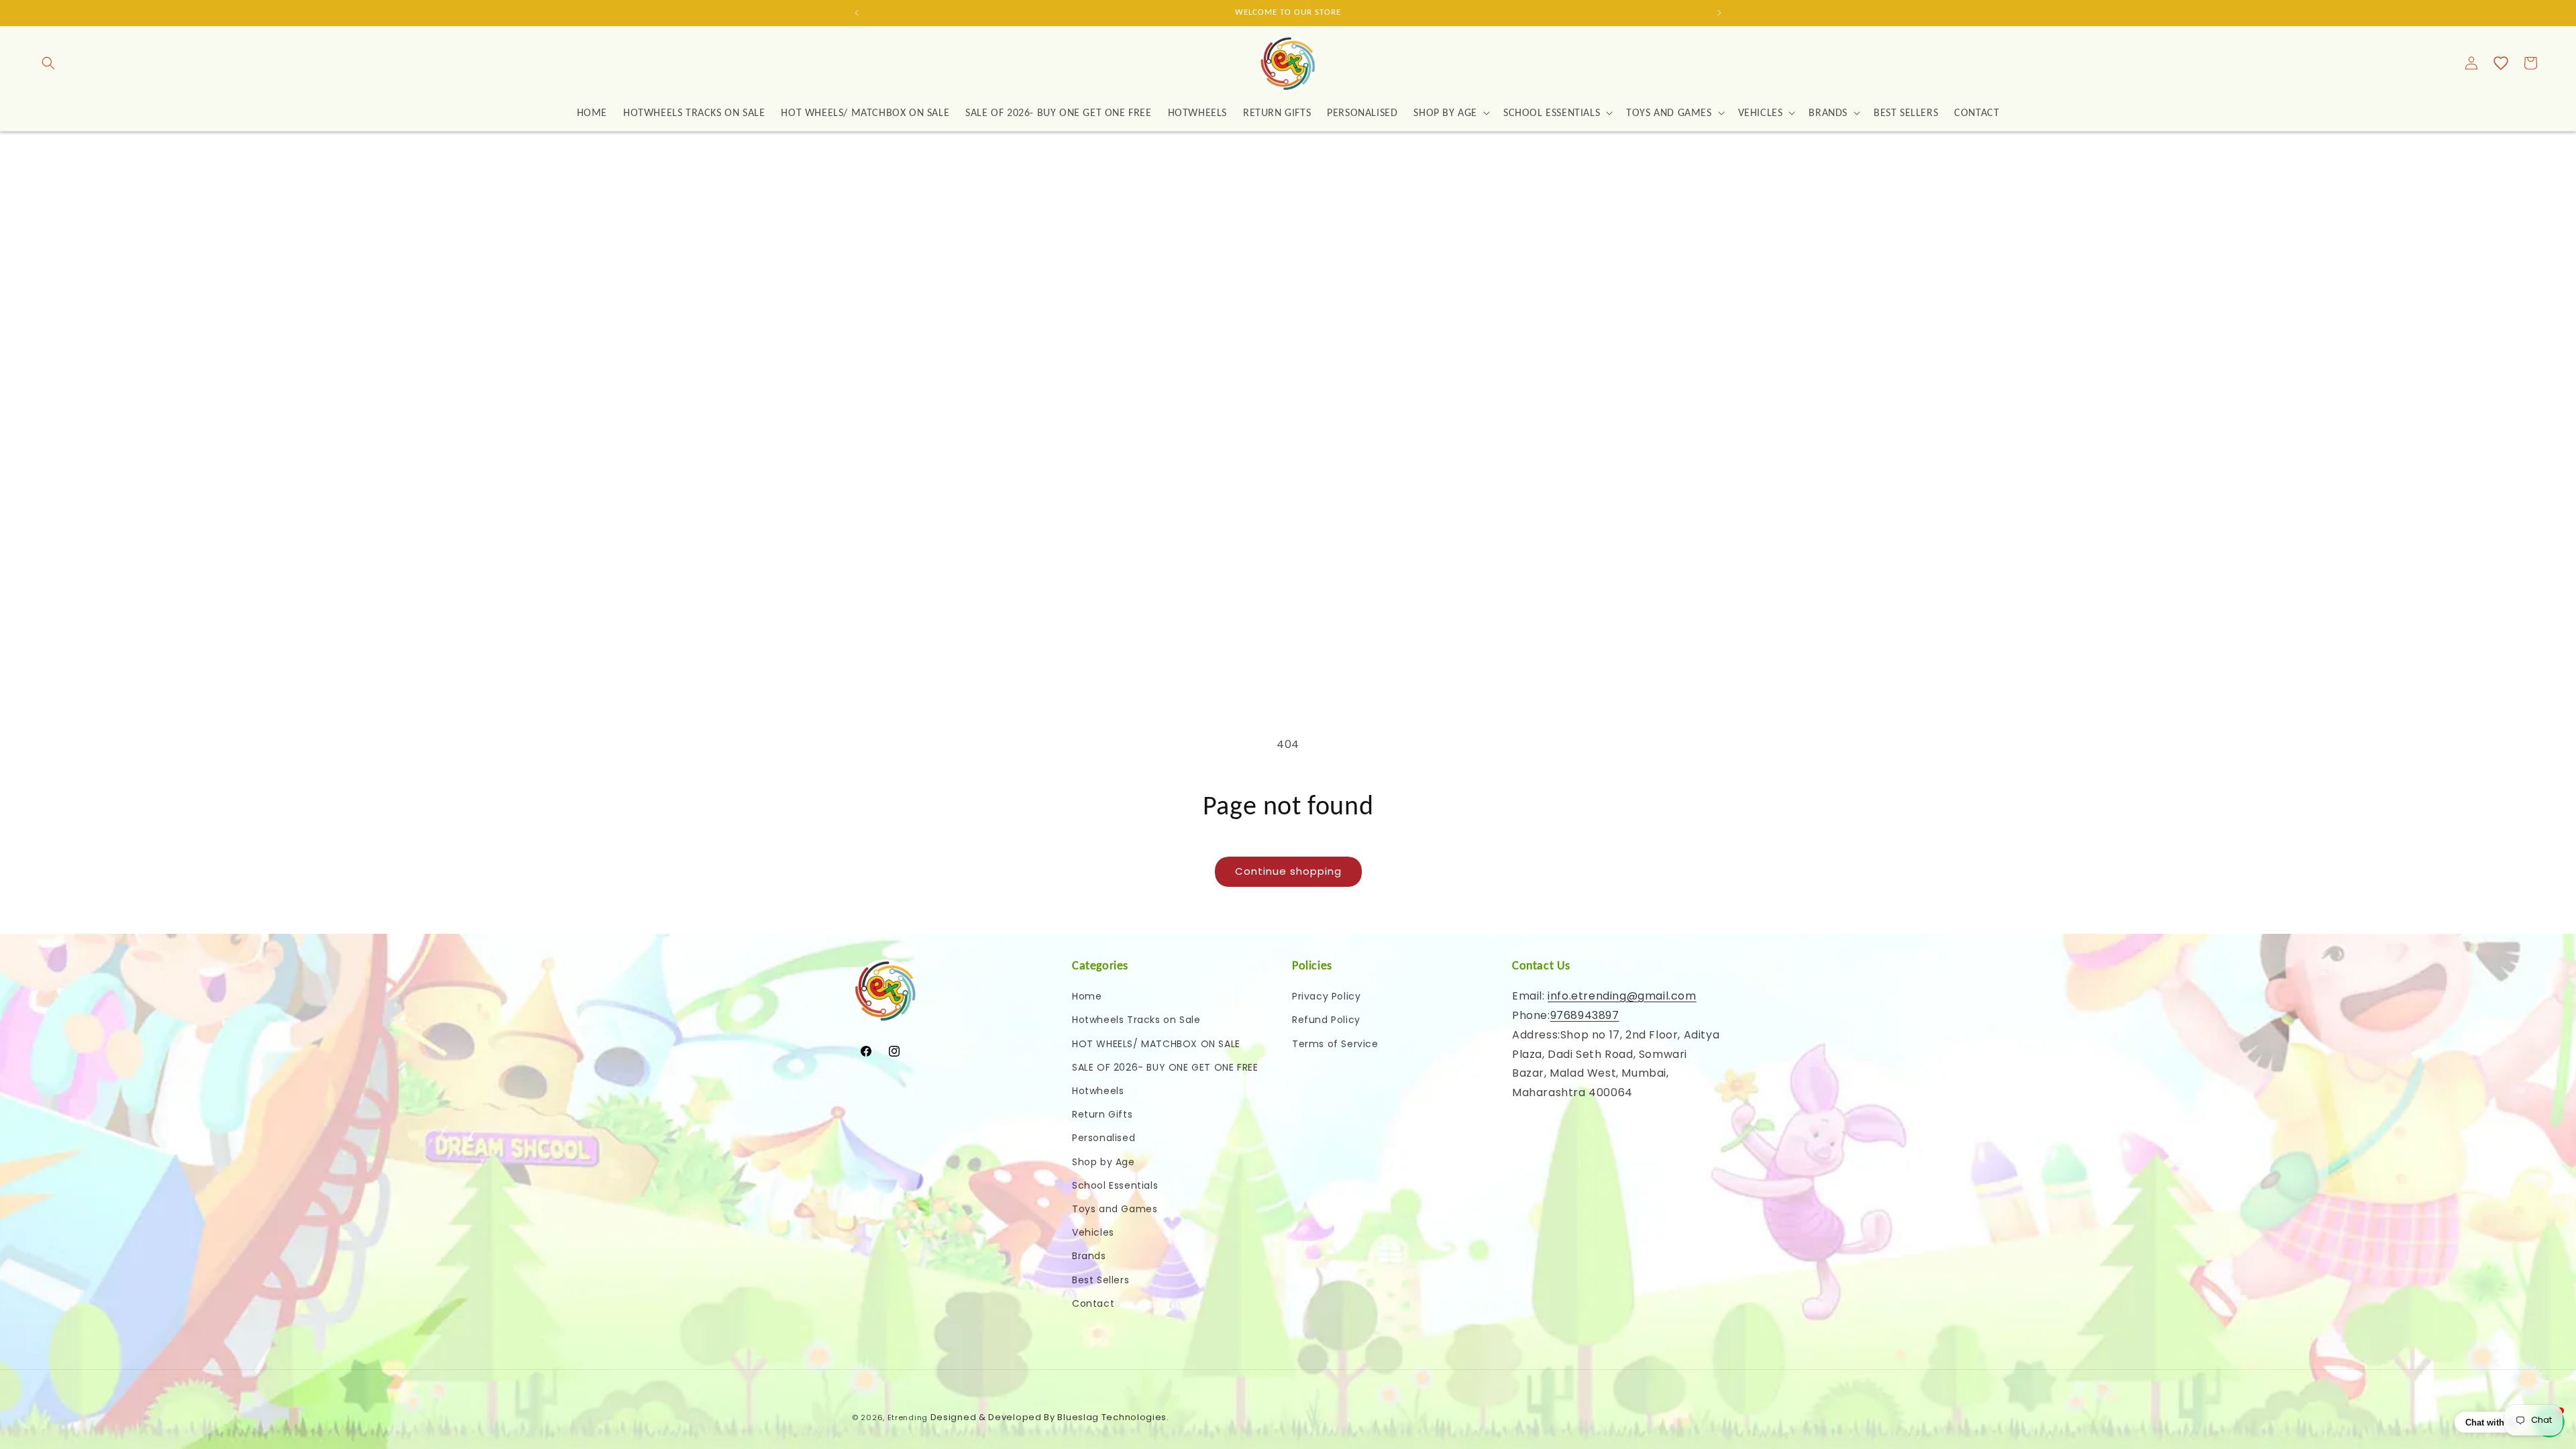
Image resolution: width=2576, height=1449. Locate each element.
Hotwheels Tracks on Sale (1136, 1020)
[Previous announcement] (857, 13)
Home (1087, 996)
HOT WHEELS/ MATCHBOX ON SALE (1156, 1044)
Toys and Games (1115, 1209)
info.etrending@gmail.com (1622, 996)
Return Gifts (1102, 1114)
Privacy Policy (1326, 996)
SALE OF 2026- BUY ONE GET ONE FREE (1165, 1067)
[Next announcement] (1719, 13)
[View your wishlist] (2501, 63)
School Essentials (1115, 1185)
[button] (48, 63)
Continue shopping (1288, 871)
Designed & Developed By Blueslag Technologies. (1050, 1417)
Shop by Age (1104, 1162)
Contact (1093, 1303)
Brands (1089, 1256)
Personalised (1104, 1138)
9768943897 (1585, 1015)
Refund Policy (1326, 1020)
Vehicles (1093, 1232)
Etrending (908, 1417)
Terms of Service (1335, 1044)
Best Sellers (1101, 1280)
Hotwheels (1098, 1091)
